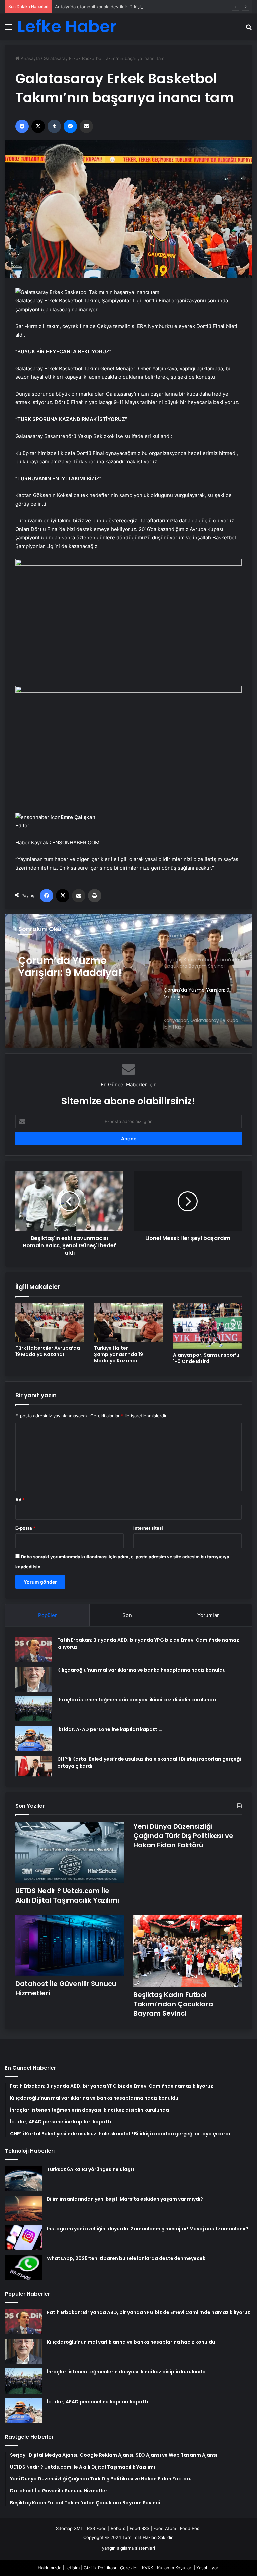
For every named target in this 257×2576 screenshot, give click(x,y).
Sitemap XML (69, 2528)
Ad (20, 1500)
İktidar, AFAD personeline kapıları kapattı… (110, 1729)
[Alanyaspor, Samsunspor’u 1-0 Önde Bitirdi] (207, 1326)
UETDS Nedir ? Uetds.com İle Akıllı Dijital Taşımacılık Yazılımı (67, 1895)
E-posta (25, 1528)
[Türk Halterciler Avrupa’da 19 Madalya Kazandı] (50, 1322)
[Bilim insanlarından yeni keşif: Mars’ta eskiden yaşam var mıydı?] (23, 2208)
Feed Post (191, 2528)
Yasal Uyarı (208, 2568)
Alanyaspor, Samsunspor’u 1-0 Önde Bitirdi (206, 1358)
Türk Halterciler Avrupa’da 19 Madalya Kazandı (48, 1351)
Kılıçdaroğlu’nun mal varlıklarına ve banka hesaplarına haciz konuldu (141, 1670)
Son (127, 1615)
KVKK (147, 2568)
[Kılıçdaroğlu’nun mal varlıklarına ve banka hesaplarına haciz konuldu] (34, 1679)
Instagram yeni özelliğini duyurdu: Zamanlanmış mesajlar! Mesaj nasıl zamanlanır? (148, 2229)
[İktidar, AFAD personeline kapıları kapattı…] (34, 1739)
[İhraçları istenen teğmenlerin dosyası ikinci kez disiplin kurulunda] (34, 1709)
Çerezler (129, 2568)
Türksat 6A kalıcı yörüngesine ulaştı (90, 2169)
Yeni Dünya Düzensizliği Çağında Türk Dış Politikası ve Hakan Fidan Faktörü (183, 1836)
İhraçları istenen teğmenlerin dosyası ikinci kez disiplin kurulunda (137, 1700)
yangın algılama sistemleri (128, 2548)
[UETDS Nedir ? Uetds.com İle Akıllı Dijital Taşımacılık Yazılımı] (70, 1852)
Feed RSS (139, 2528)
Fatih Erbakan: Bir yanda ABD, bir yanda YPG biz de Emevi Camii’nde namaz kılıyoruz (148, 2312)
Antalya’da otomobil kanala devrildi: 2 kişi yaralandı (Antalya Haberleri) (128, 7)
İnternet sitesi (148, 1528)
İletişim (72, 2568)
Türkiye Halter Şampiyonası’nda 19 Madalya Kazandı (118, 1354)
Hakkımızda (50, 2568)
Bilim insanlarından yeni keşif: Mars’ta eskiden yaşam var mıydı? (125, 2199)
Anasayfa (30, 58)
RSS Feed (97, 2528)
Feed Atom (165, 2528)
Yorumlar (208, 1615)
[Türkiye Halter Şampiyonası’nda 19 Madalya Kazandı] (128, 1322)
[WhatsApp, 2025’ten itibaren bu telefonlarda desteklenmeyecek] (23, 2268)
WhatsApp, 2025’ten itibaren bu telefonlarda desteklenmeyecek (126, 2258)
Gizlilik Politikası (100, 2568)
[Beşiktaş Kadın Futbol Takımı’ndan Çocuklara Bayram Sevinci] (187, 1951)
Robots (118, 2528)
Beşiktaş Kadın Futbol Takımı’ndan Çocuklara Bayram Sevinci (173, 2004)
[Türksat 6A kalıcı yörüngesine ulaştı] (23, 2178)
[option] (128, 981)
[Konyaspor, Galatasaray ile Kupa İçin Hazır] (128, 981)
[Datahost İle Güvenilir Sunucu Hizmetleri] (70, 1945)
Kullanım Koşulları (175, 2568)
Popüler (48, 1615)
